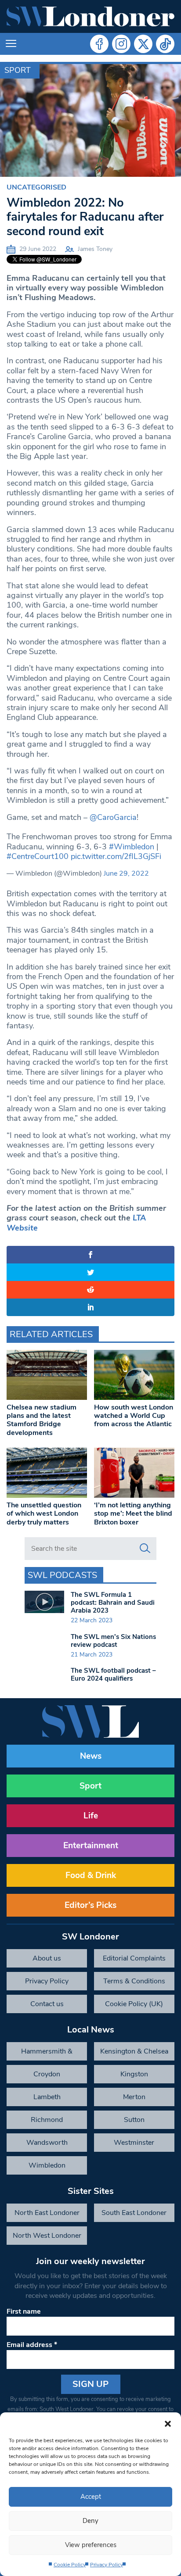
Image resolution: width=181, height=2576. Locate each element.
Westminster (134, 2143)
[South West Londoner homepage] (90, 16)
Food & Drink (91, 1875)
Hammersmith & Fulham (47, 2054)
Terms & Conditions (134, 1981)
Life (91, 1816)
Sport (18, 70)
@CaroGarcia (113, 817)
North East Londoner (47, 2213)
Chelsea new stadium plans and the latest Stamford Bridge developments (42, 1420)
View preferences (91, 2545)
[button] (168, 2423)
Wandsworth (47, 2143)
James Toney (95, 249)
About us (47, 1958)
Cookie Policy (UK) (134, 2004)
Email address (32, 2345)
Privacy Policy (107, 2565)
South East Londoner (134, 2213)
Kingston (134, 2074)
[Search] (145, 1549)
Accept (91, 2497)
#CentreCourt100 (38, 856)
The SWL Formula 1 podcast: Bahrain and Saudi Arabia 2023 (113, 1603)
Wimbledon (47, 2165)
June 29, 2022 (126, 873)
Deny (90, 2521)
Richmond (47, 2120)
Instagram (121, 44)
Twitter (143, 44)
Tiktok (165, 44)
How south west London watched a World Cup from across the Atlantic (134, 1416)
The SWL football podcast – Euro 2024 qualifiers (113, 1674)
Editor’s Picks (90, 1905)
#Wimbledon (132, 847)
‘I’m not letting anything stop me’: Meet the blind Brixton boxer (133, 1513)
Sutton (134, 2120)
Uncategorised (36, 187)
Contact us (47, 2004)
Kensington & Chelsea (134, 2051)
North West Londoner (47, 2236)
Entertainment (91, 1846)
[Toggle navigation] (11, 44)
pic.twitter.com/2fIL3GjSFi (116, 856)
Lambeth (47, 2097)
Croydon (47, 2074)
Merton (134, 2097)
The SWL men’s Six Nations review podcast (113, 1641)
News (91, 1756)
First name (24, 2311)
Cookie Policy (70, 2565)
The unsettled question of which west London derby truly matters (44, 1513)
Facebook (99, 44)
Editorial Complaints (134, 1958)
